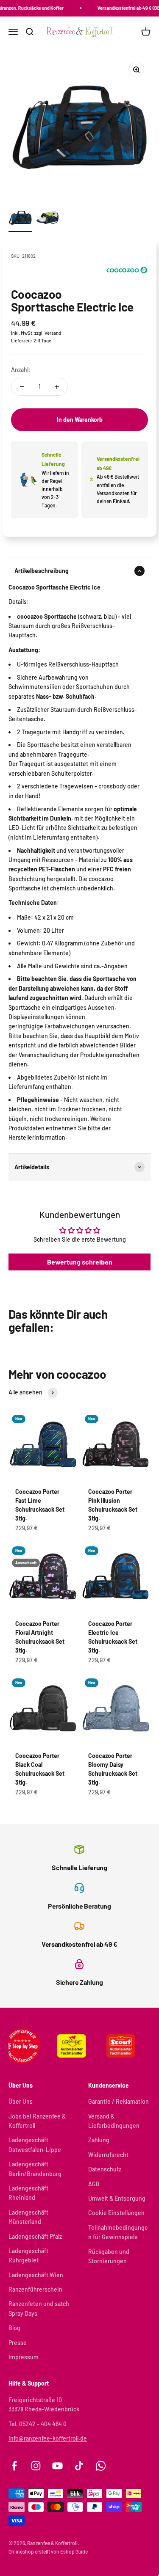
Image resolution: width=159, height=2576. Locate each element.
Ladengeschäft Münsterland (28, 2217)
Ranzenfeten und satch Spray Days (39, 2308)
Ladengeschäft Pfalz (35, 2236)
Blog (14, 2328)
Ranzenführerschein (35, 2289)
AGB (94, 2184)
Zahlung (99, 2140)
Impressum (24, 2357)
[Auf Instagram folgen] (36, 2466)
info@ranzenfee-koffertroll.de (48, 2438)
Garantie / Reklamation (119, 2101)
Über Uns (21, 2101)
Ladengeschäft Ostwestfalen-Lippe (35, 2145)
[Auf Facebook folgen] (14, 2466)
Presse (18, 2343)
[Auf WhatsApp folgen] (101, 2466)
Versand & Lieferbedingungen (114, 2121)
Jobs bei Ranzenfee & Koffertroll (37, 2121)
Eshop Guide (74, 2551)
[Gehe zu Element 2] (47, 219)
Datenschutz (105, 2169)
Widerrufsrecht (108, 2155)
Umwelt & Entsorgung (117, 2198)
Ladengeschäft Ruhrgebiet (28, 2255)
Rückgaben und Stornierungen (109, 2256)
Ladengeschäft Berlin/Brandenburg (35, 2169)
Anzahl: (21, 370)
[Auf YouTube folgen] (57, 2466)
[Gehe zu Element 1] (20, 219)
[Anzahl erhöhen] (57, 387)
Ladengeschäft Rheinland (28, 2193)
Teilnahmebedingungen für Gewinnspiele (118, 2232)
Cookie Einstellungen (116, 2213)
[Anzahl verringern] (22, 387)
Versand (53, 333)
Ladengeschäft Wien (36, 2275)
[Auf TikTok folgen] (79, 2466)
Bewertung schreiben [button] (80, 1262)
